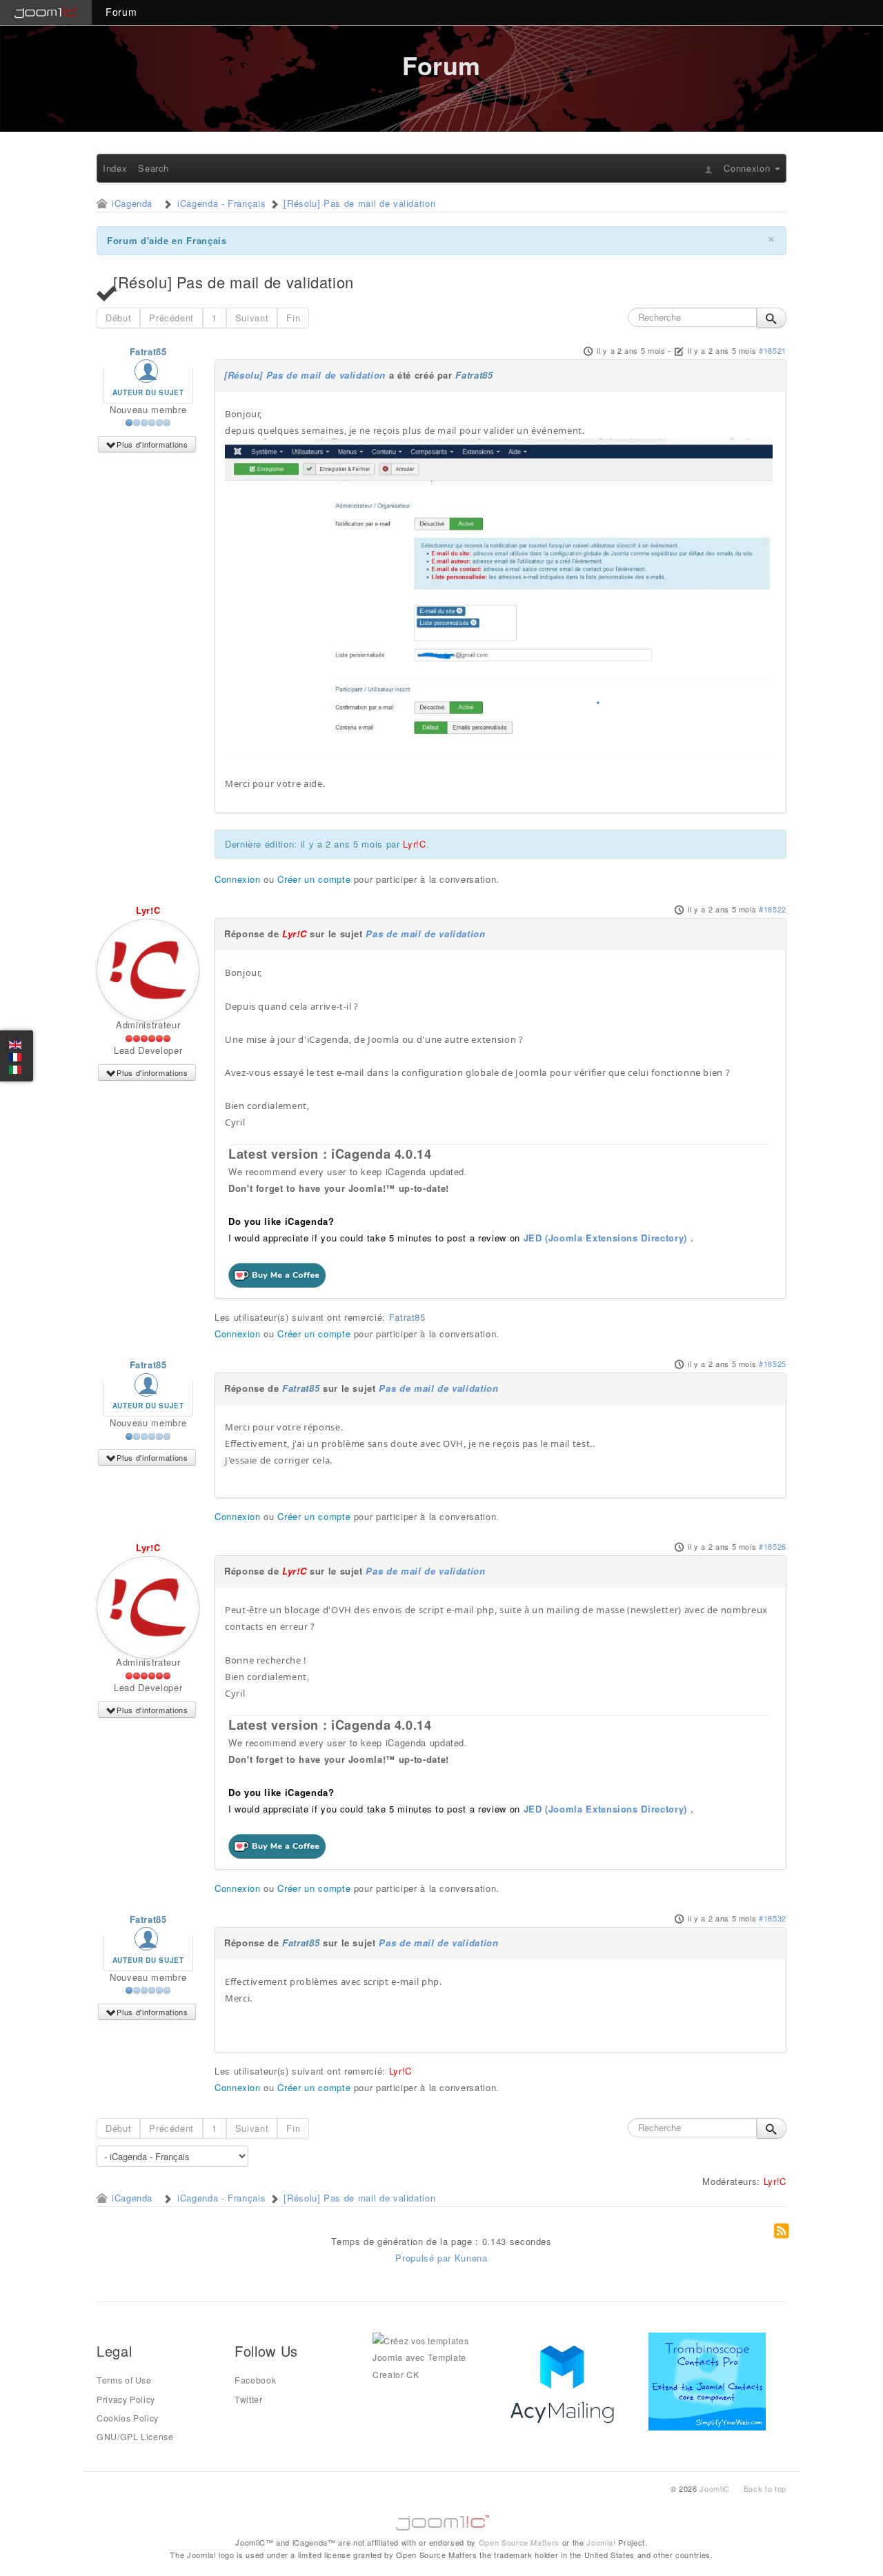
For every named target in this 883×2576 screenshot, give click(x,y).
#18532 (773, 1918)
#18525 (773, 1364)
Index (115, 168)
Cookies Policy (128, 2418)
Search (153, 168)
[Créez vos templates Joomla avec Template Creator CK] (431, 2357)
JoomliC (715, 2488)
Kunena (471, 2258)
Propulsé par (425, 2258)
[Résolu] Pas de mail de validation (305, 375)
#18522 (773, 909)
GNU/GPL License (135, 2437)
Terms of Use (124, 2380)
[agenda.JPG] (499, 598)
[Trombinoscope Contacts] (710, 2380)
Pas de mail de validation (425, 933)
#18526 (773, 1546)
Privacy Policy (126, 2399)
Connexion (238, 879)
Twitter (249, 2399)
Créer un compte (314, 879)
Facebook (255, 2380)
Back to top (765, 2488)
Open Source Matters (519, 2542)
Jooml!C (441, 2519)
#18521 (773, 350)
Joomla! (601, 2542)
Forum (121, 12)
